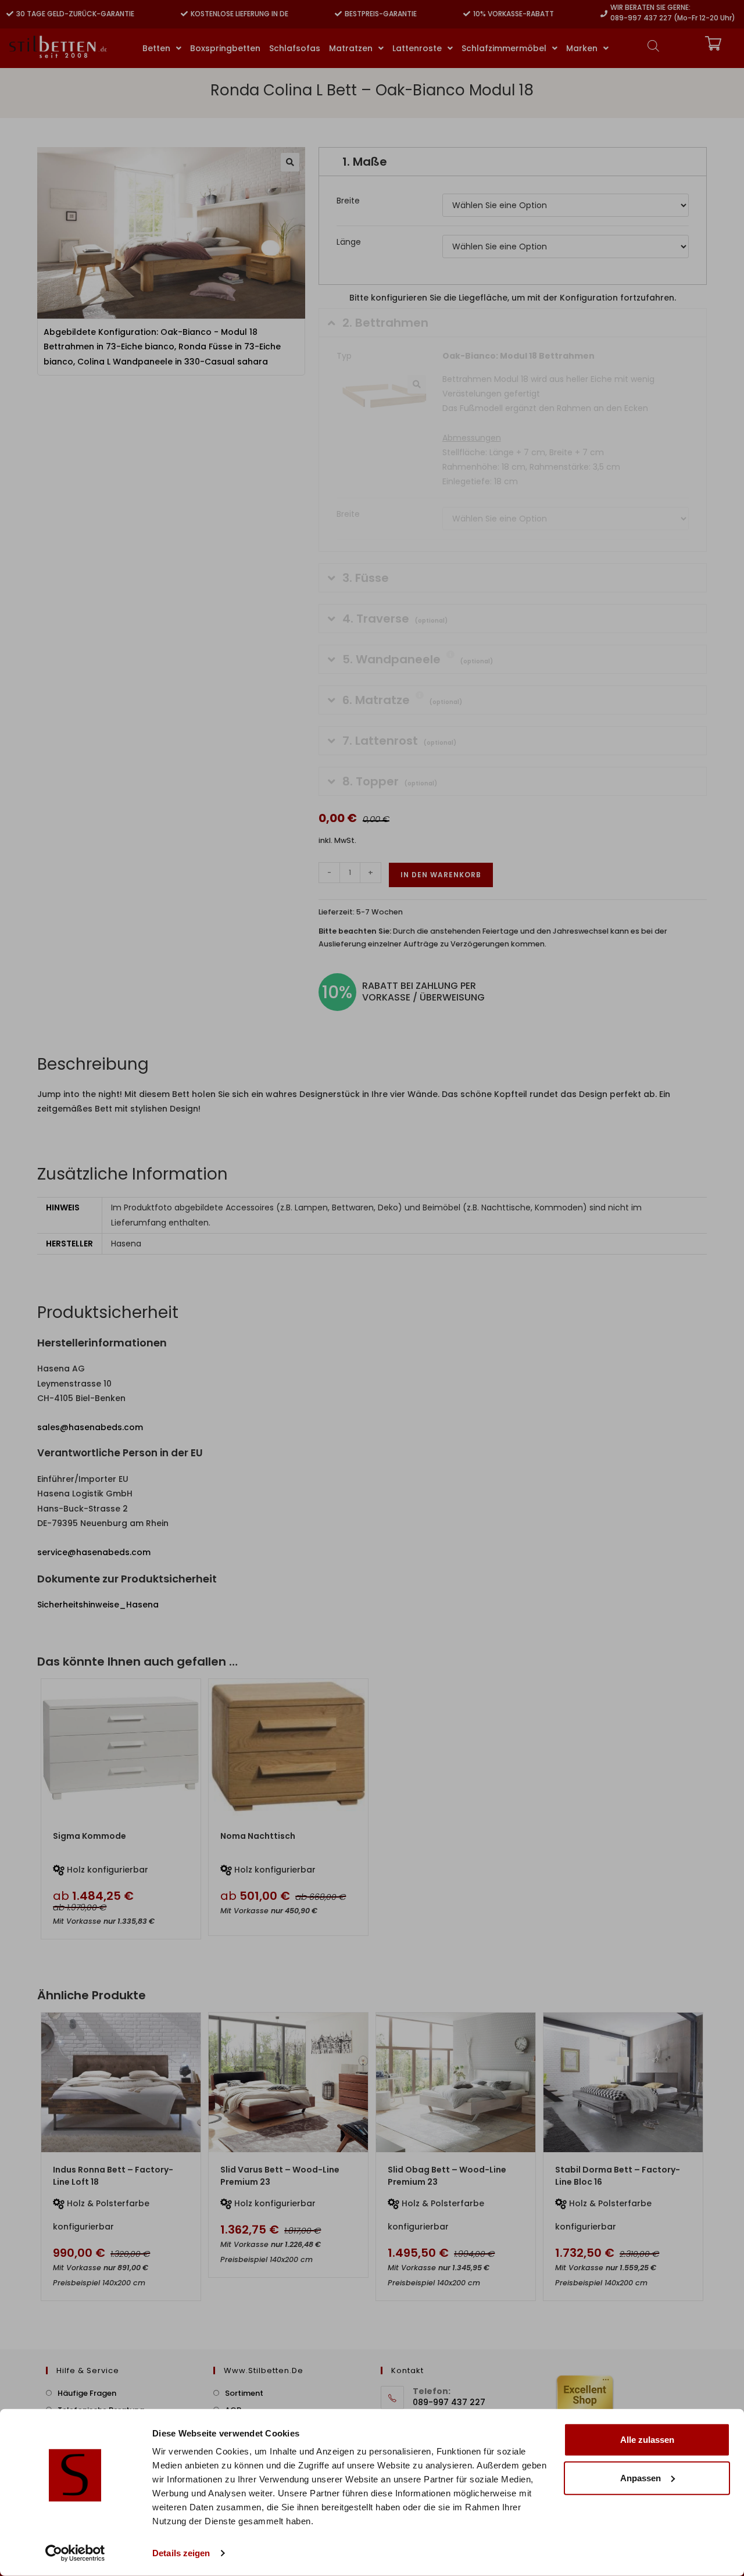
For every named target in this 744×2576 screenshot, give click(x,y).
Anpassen (641, 2477)
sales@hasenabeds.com (90, 1427)
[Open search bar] (653, 46)
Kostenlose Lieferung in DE (239, 14)
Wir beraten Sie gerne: (650, 7)
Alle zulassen (647, 2440)
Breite (348, 201)
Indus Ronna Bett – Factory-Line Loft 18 (113, 2176)
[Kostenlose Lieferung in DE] (184, 14)
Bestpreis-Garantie (381, 14)
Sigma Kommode (90, 1836)
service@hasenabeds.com (94, 1552)
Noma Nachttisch (258, 1836)
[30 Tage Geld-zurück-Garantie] (10, 14)
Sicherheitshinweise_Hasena (98, 1605)
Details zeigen (181, 2553)
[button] (290, 162)
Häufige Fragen (87, 2393)
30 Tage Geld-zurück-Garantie (75, 14)
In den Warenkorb (441, 875)
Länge (349, 242)
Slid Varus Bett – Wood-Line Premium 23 (280, 2176)
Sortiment (244, 2393)
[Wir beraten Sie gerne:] (604, 14)
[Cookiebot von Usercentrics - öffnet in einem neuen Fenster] (75, 2553)
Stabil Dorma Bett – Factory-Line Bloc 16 (618, 2176)
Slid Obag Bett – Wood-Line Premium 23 (447, 2176)
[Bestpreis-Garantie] (338, 14)
